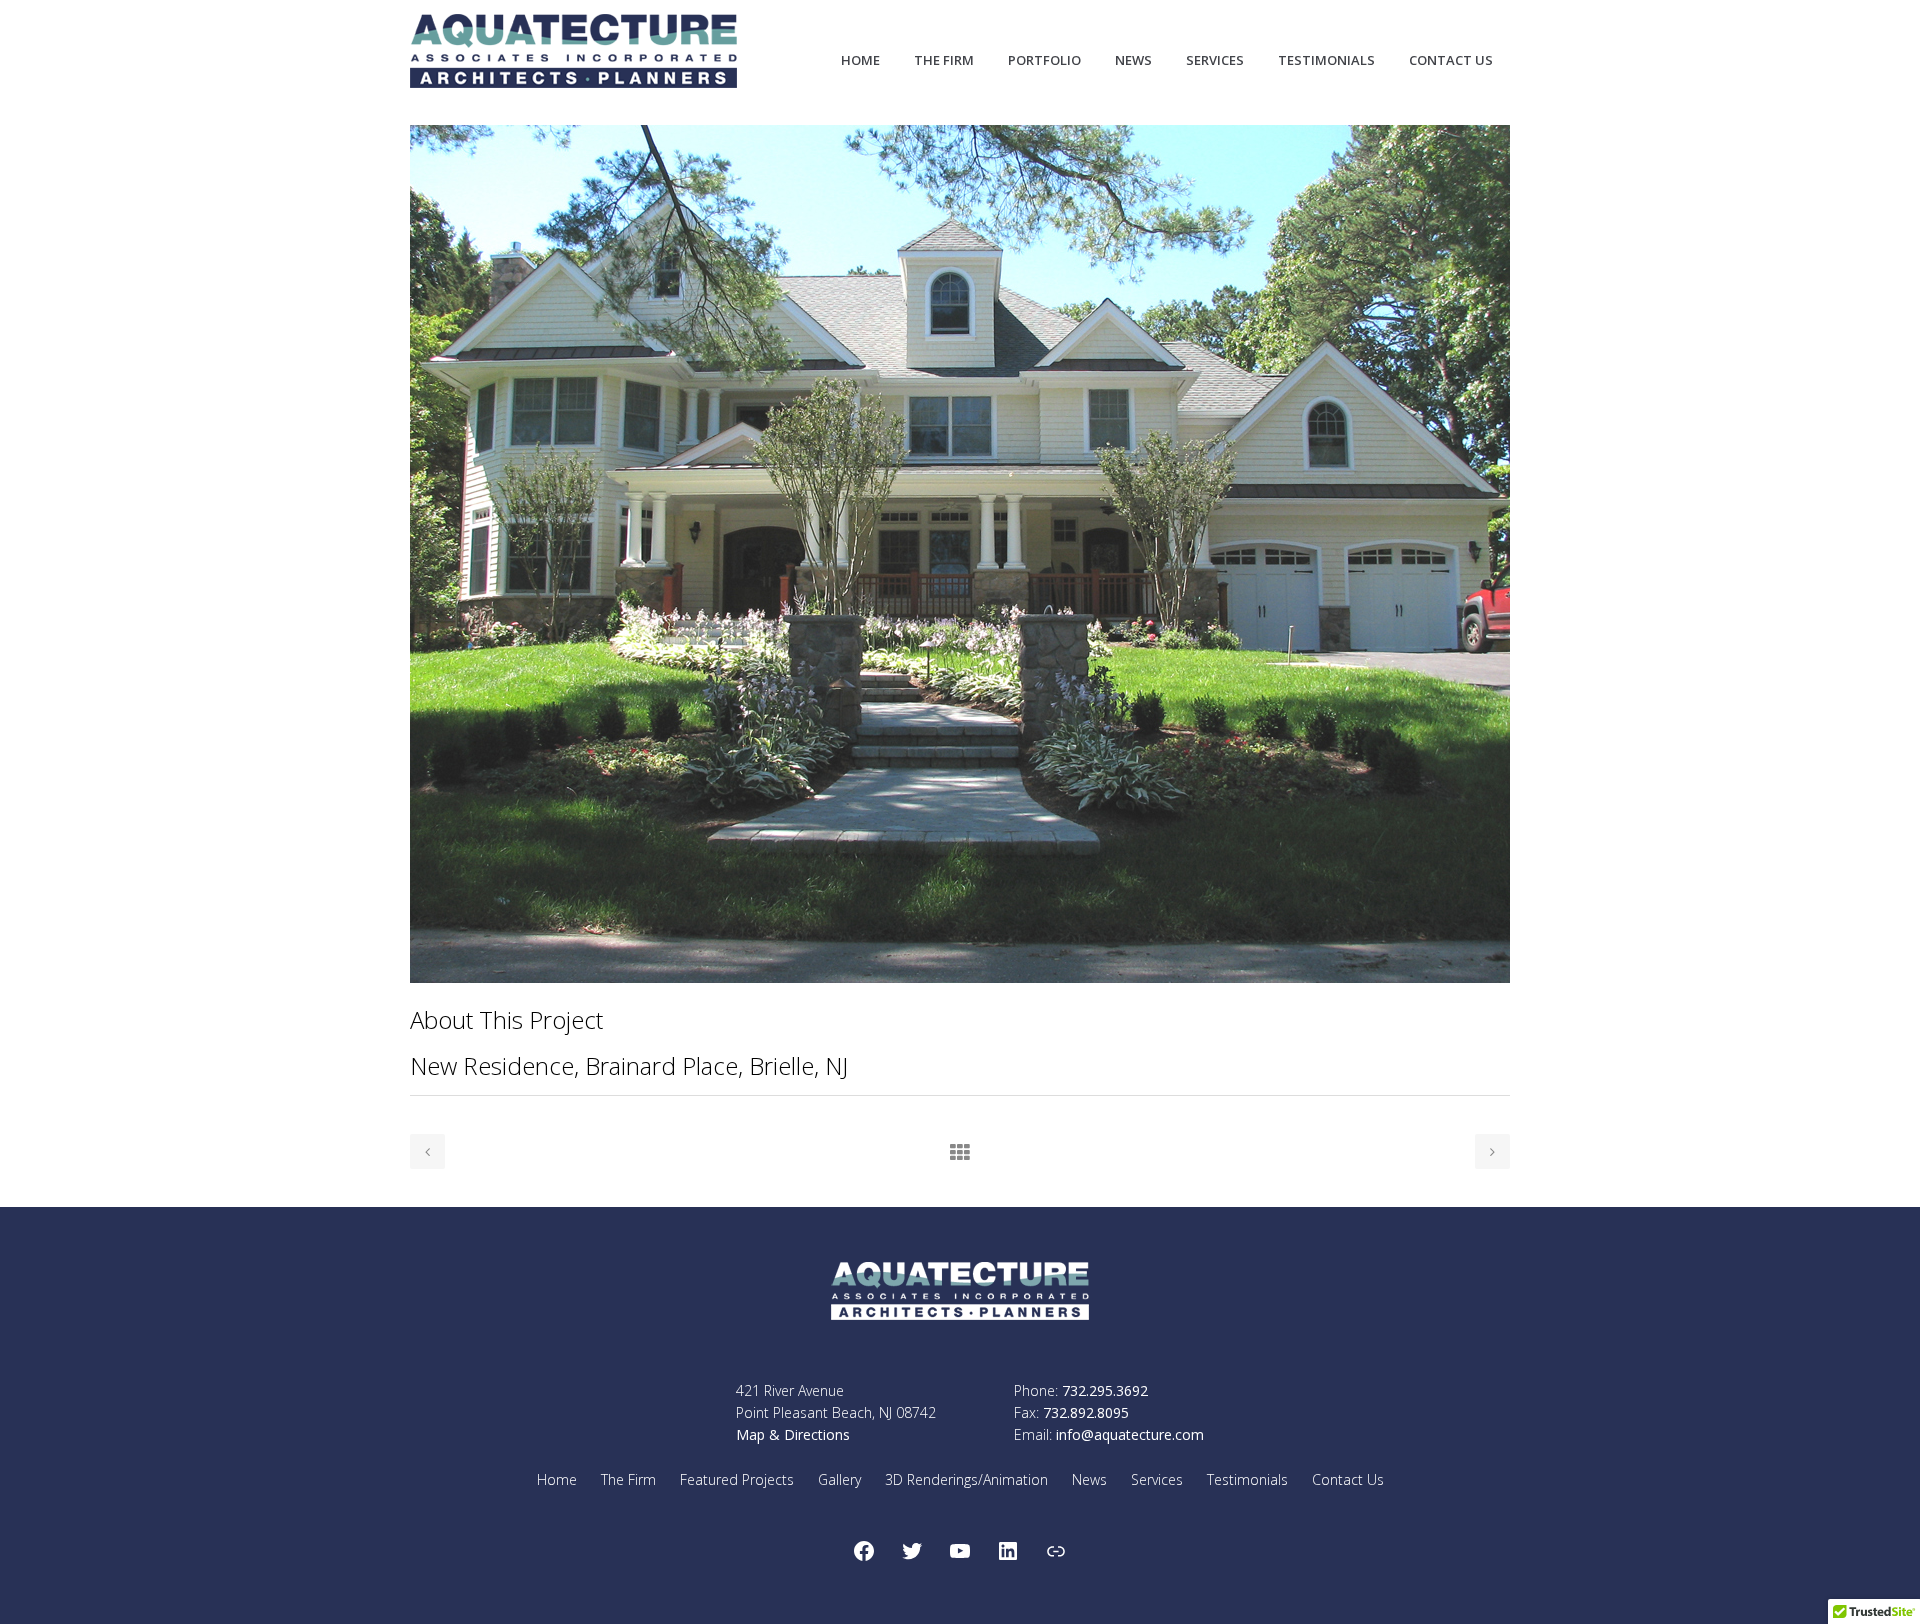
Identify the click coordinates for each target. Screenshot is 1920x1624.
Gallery (839, 1479)
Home (557, 1479)
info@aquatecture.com (1130, 1434)
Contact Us (1348, 1479)
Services (1157, 1479)
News (1089, 1479)
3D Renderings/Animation (966, 1479)
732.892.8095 (1086, 1412)
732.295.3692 (1105, 1390)
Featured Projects (737, 1479)
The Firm (628, 1479)
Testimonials (1247, 1479)
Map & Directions (793, 1434)
